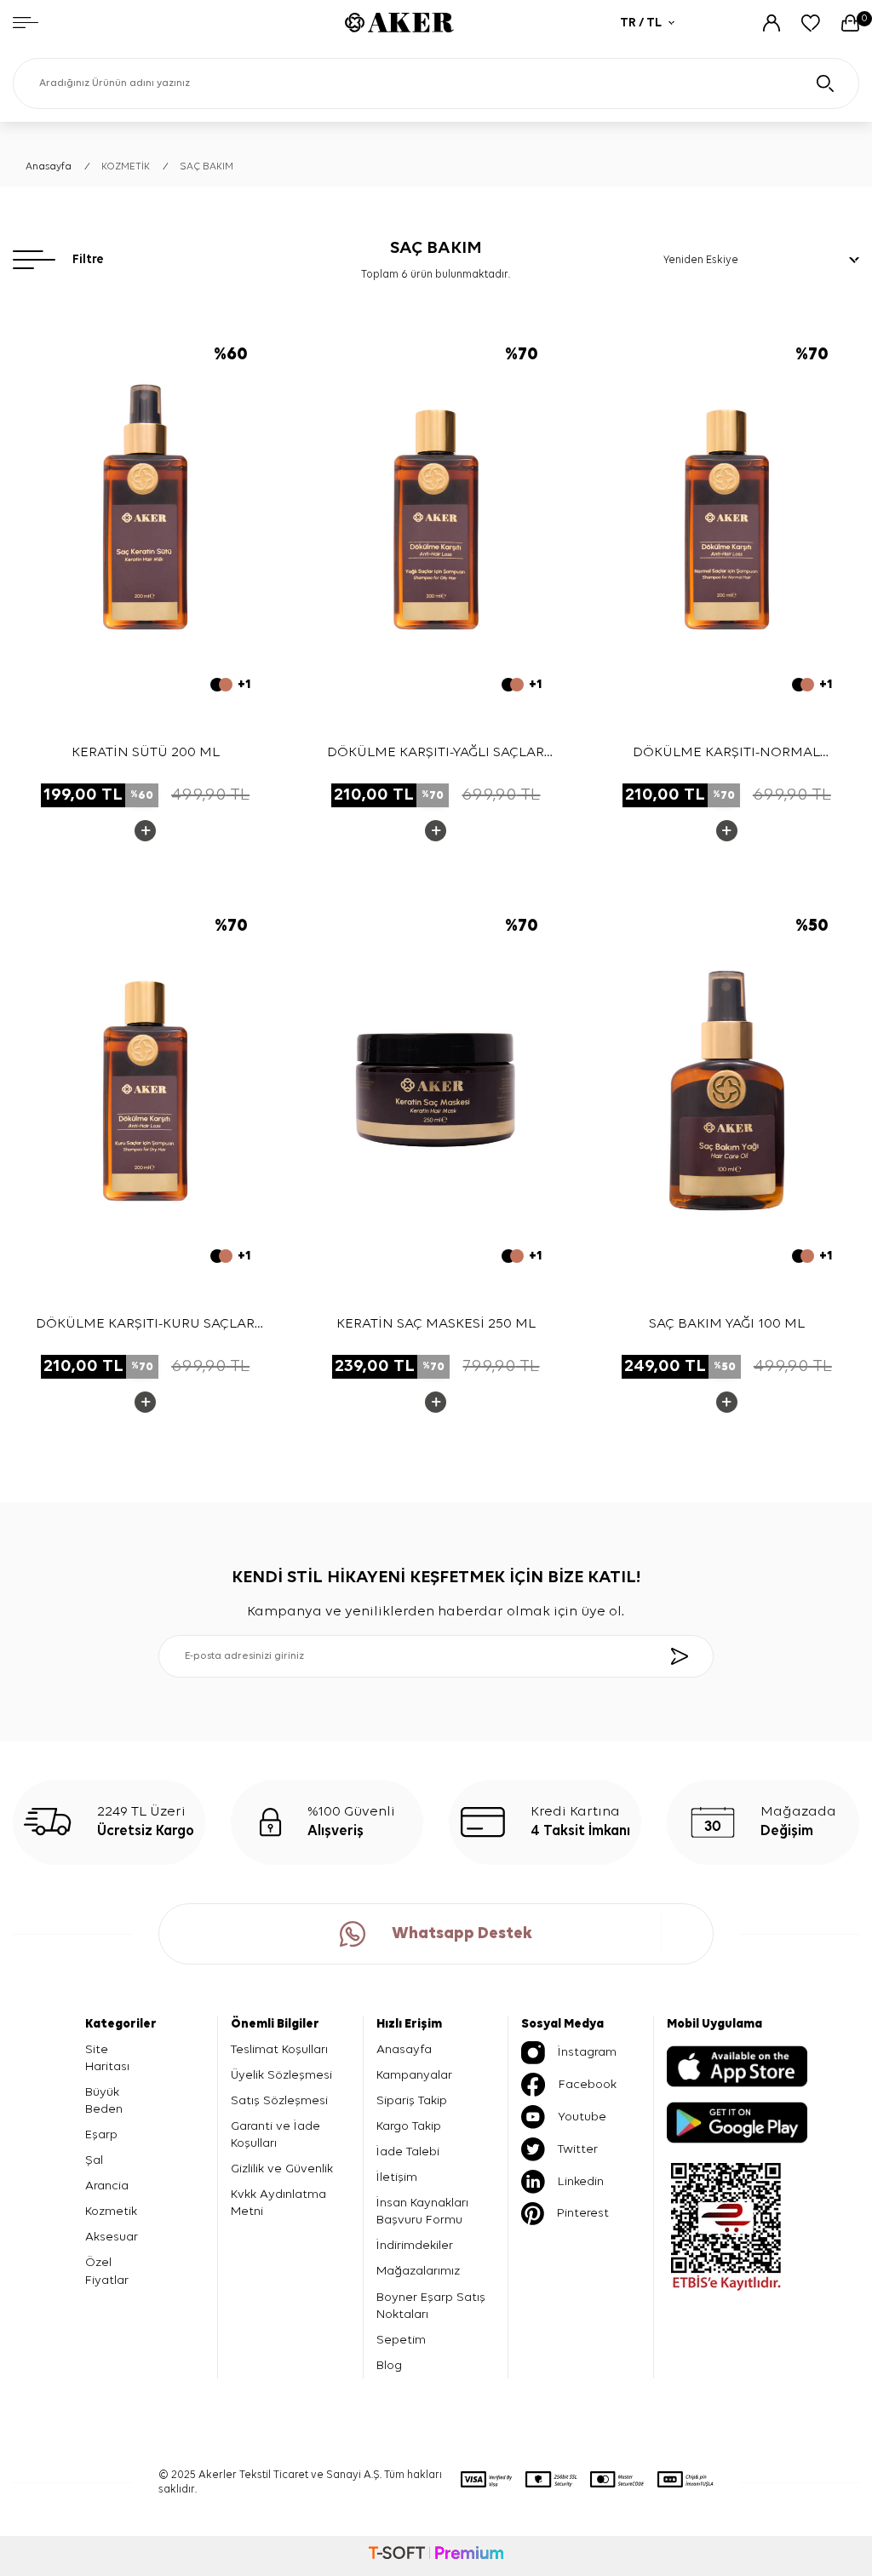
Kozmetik (111, 2211)
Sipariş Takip (412, 2100)
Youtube (582, 2117)
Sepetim (401, 2340)
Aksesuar (112, 2237)
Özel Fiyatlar (107, 2271)
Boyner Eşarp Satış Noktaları (431, 2306)
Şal (94, 2160)
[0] (850, 23)
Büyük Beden (104, 2100)
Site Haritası (107, 2058)
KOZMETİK (126, 167)
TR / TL (641, 23)
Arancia (107, 2186)
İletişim (397, 2177)
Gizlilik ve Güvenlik (282, 2169)
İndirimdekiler (415, 2245)
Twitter (578, 2149)
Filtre (88, 259)
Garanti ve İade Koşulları (275, 2134)
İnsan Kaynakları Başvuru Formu (422, 2211)
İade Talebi (408, 2151)
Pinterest (583, 2213)
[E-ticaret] (436, 2556)
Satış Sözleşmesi (279, 2100)
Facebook (588, 2084)
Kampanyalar (414, 2075)
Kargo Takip (409, 2126)
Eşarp (101, 2134)
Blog (389, 2365)
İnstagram (587, 2052)
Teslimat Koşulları (279, 2049)
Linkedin (581, 2181)
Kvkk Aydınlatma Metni (278, 2203)
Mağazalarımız (418, 2271)
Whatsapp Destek (462, 1933)
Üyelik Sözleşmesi (281, 2075)
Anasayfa (49, 167)
